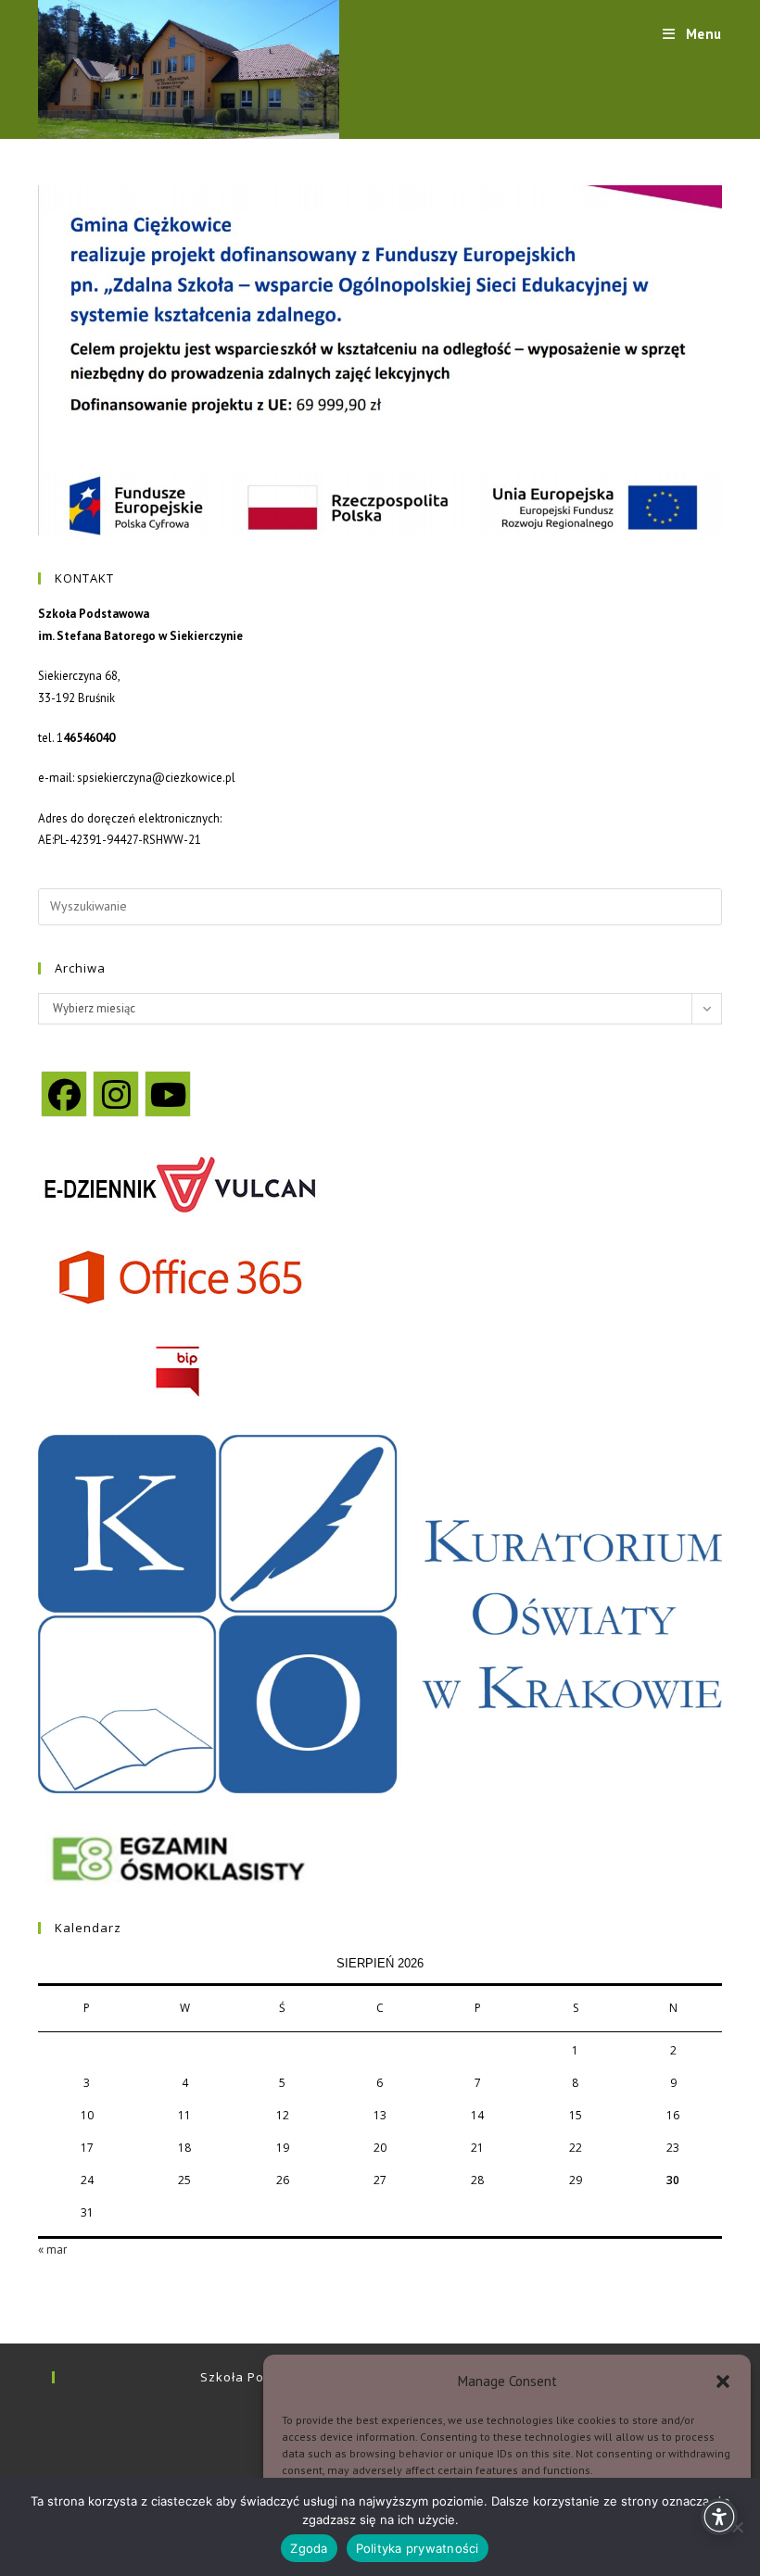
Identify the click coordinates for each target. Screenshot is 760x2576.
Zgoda (309, 2548)
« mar (52, 2249)
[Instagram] (116, 1094)
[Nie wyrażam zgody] (737, 2527)
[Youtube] (168, 1094)
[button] (723, 2381)
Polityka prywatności (418, 2548)
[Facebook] (64, 1094)
